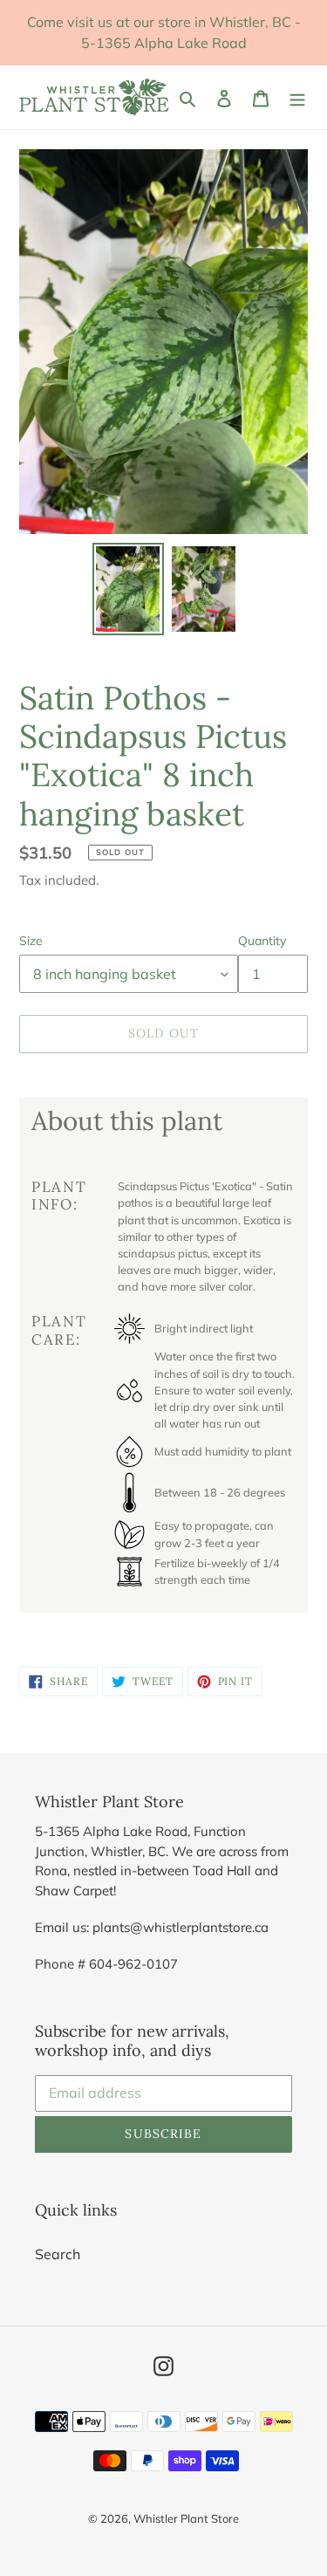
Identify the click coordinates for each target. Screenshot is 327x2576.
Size (31, 941)
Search (58, 2254)
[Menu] (297, 97)
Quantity (262, 941)
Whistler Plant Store (186, 2518)
